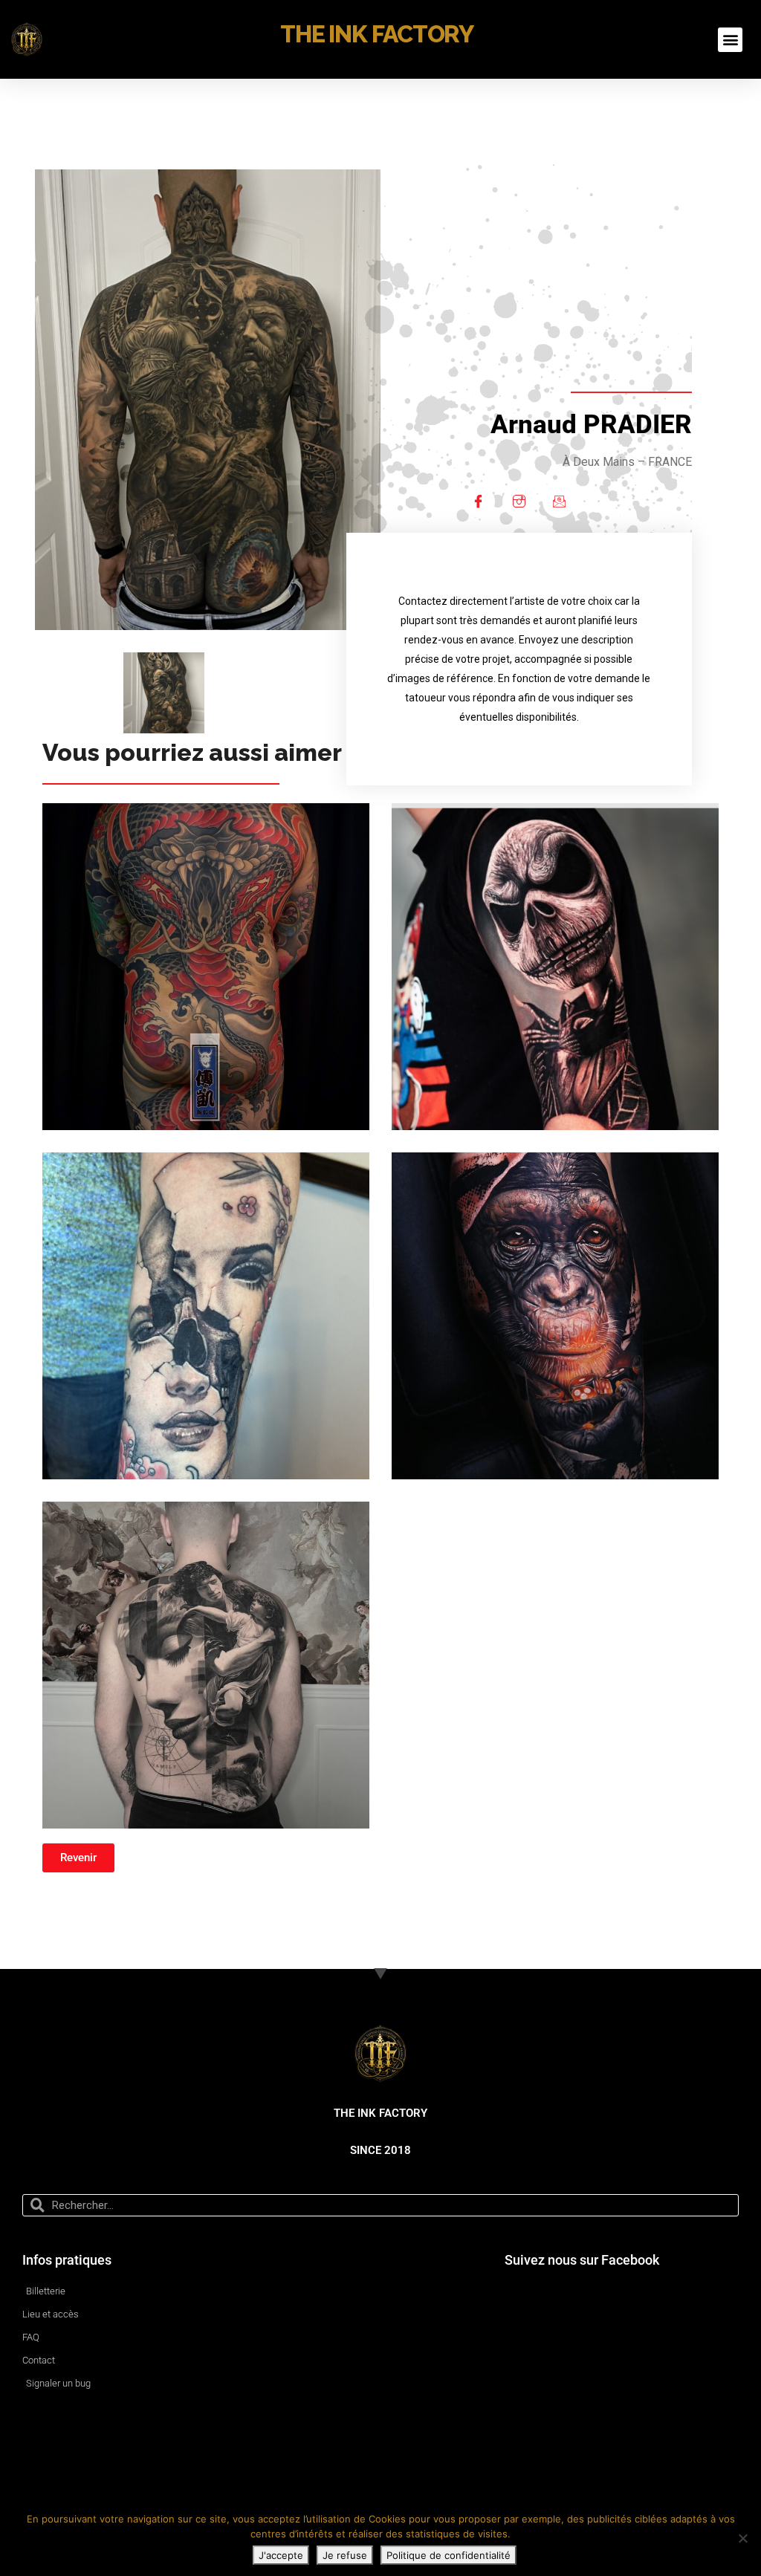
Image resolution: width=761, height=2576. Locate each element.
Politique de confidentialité (448, 2555)
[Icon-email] (559, 502)
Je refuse (345, 2555)
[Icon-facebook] (479, 502)
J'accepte (281, 2555)
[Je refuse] (742, 2538)
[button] (730, 40)
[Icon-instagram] (519, 502)
